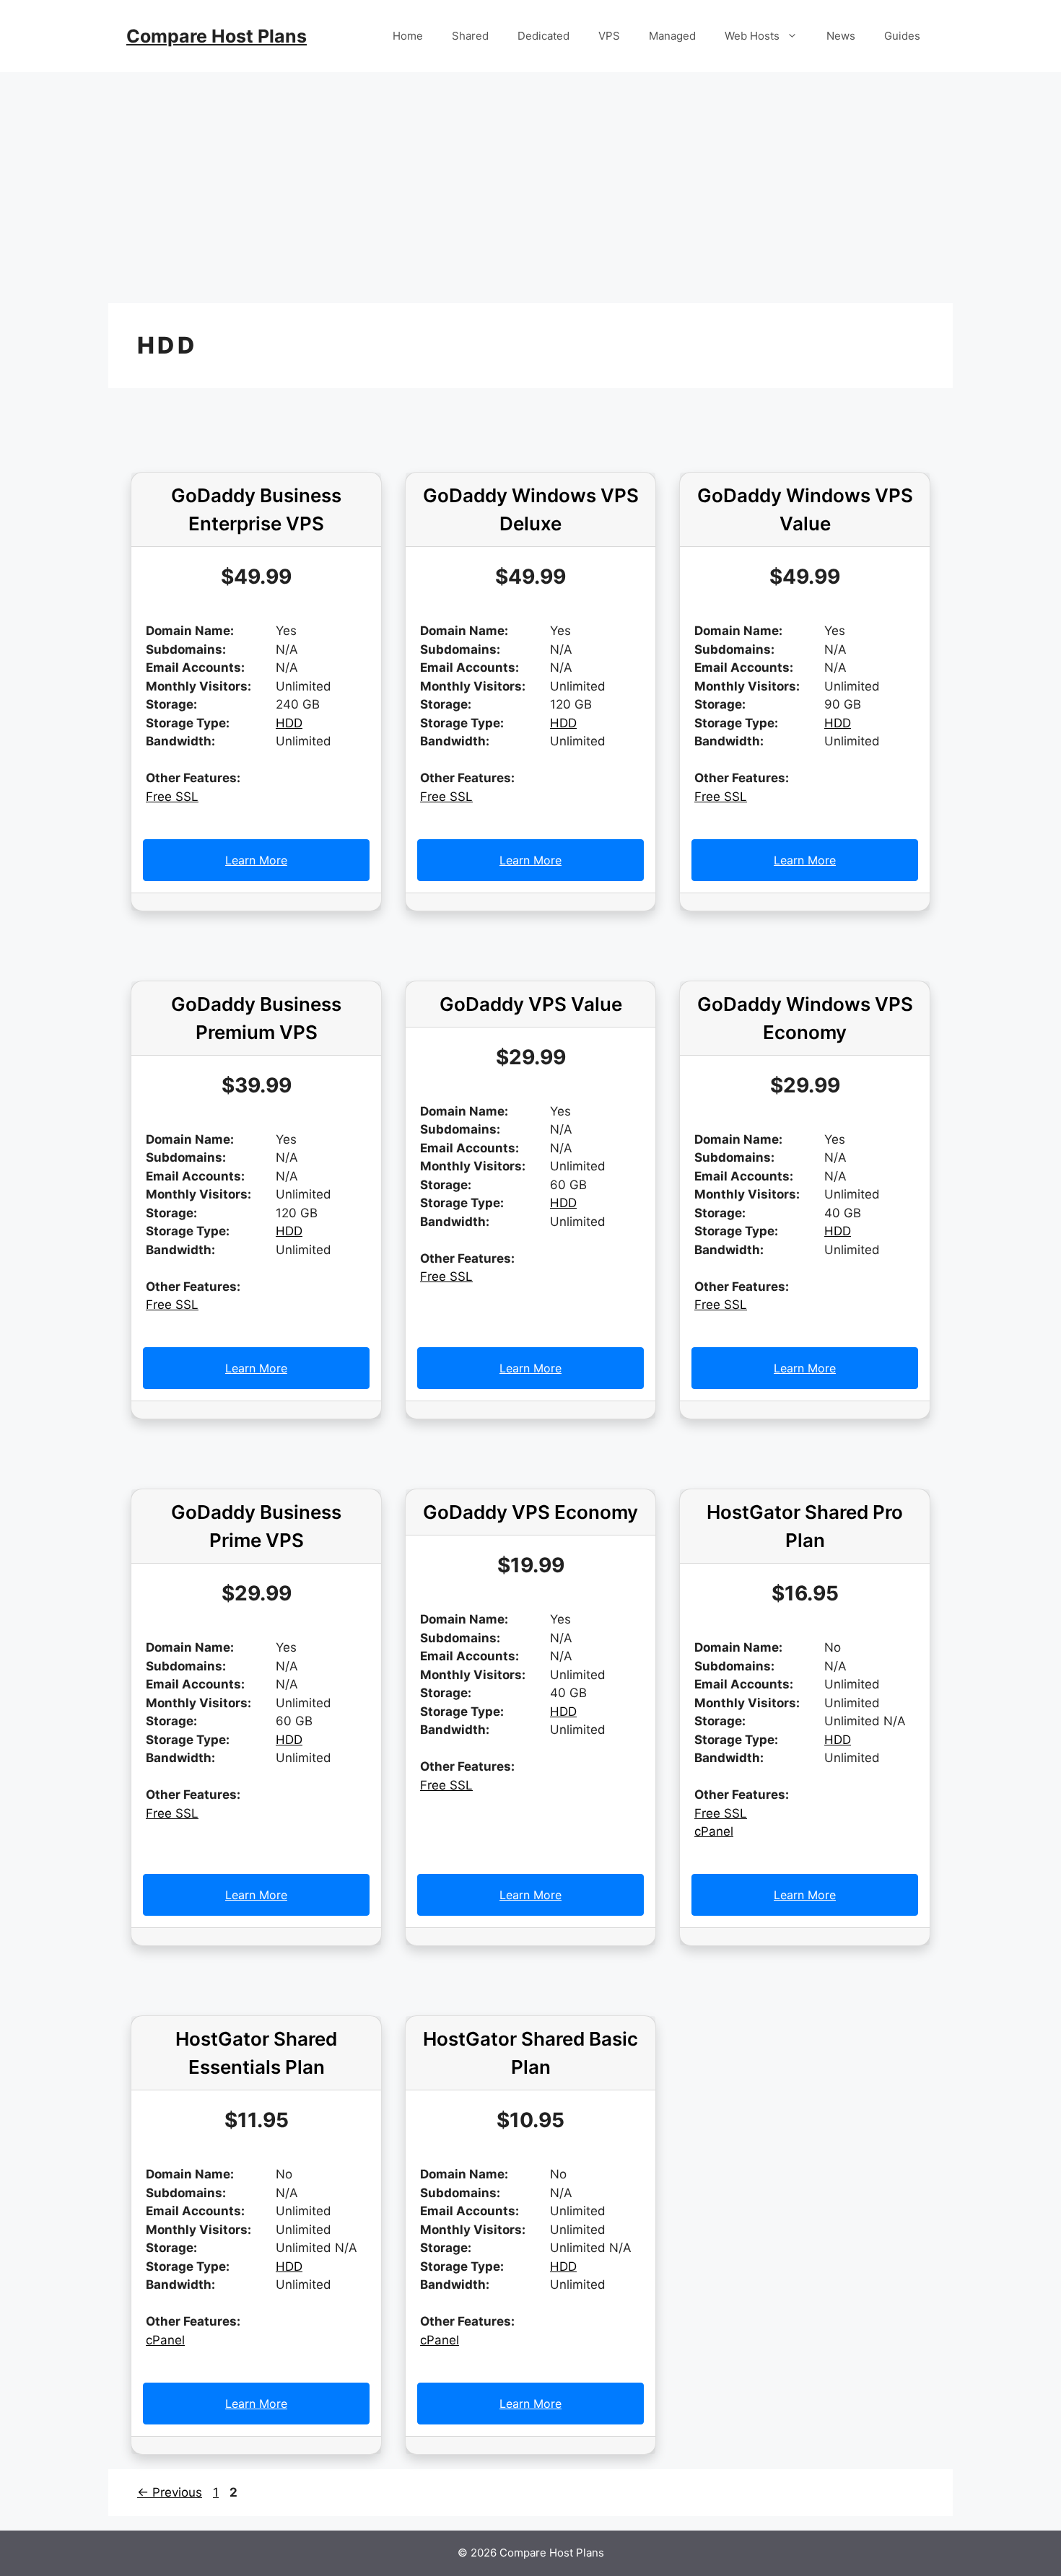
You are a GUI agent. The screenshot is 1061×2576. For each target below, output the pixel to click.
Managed (672, 36)
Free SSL (172, 797)
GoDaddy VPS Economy (530, 1512)
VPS (609, 36)
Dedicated (543, 36)
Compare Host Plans (217, 36)
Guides (902, 36)
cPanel (714, 1831)
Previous (170, 2492)
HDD (289, 723)
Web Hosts (752, 36)
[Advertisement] (530, 180)
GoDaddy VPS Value (531, 1004)
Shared (470, 36)
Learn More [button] (256, 860)
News (841, 36)
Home (408, 36)
